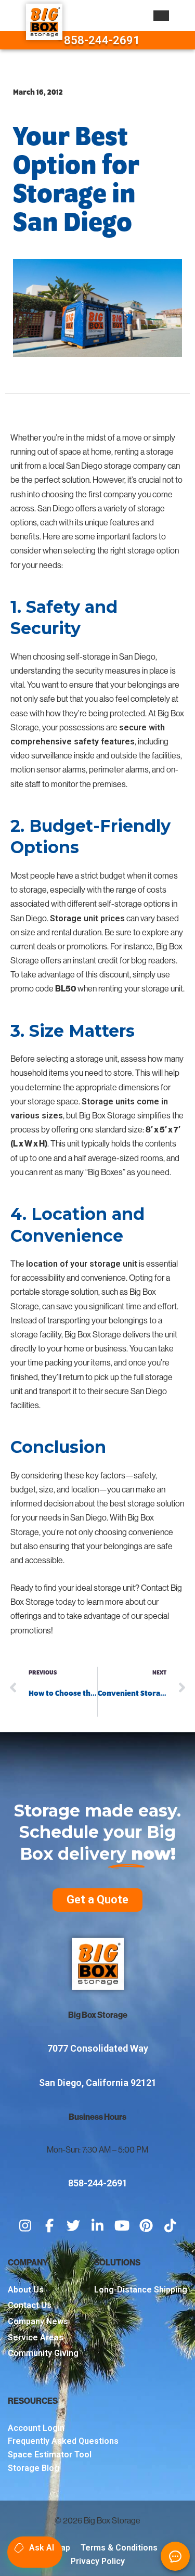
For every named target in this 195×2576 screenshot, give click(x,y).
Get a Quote (97, 1899)
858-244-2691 (102, 40)
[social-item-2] (49, 2226)
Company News (38, 2321)
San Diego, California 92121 (98, 2083)
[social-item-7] (170, 2226)
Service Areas (36, 2337)
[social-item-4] (97, 2226)
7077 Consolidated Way (98, 2048)
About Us (26, 2290)
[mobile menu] (161, 16)
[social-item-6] (146, 2226)
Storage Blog (34, 2468)
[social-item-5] (122, 2226)
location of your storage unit (82, 1264)
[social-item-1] (25, 2226)
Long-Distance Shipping (141, 2290)
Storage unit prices (87, 918)
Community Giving (43, 2353)
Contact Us (30, 2305)
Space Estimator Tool (50, 2455)
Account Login (36, 2428)
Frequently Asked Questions (63, 2441)
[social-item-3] (74, 2226)
